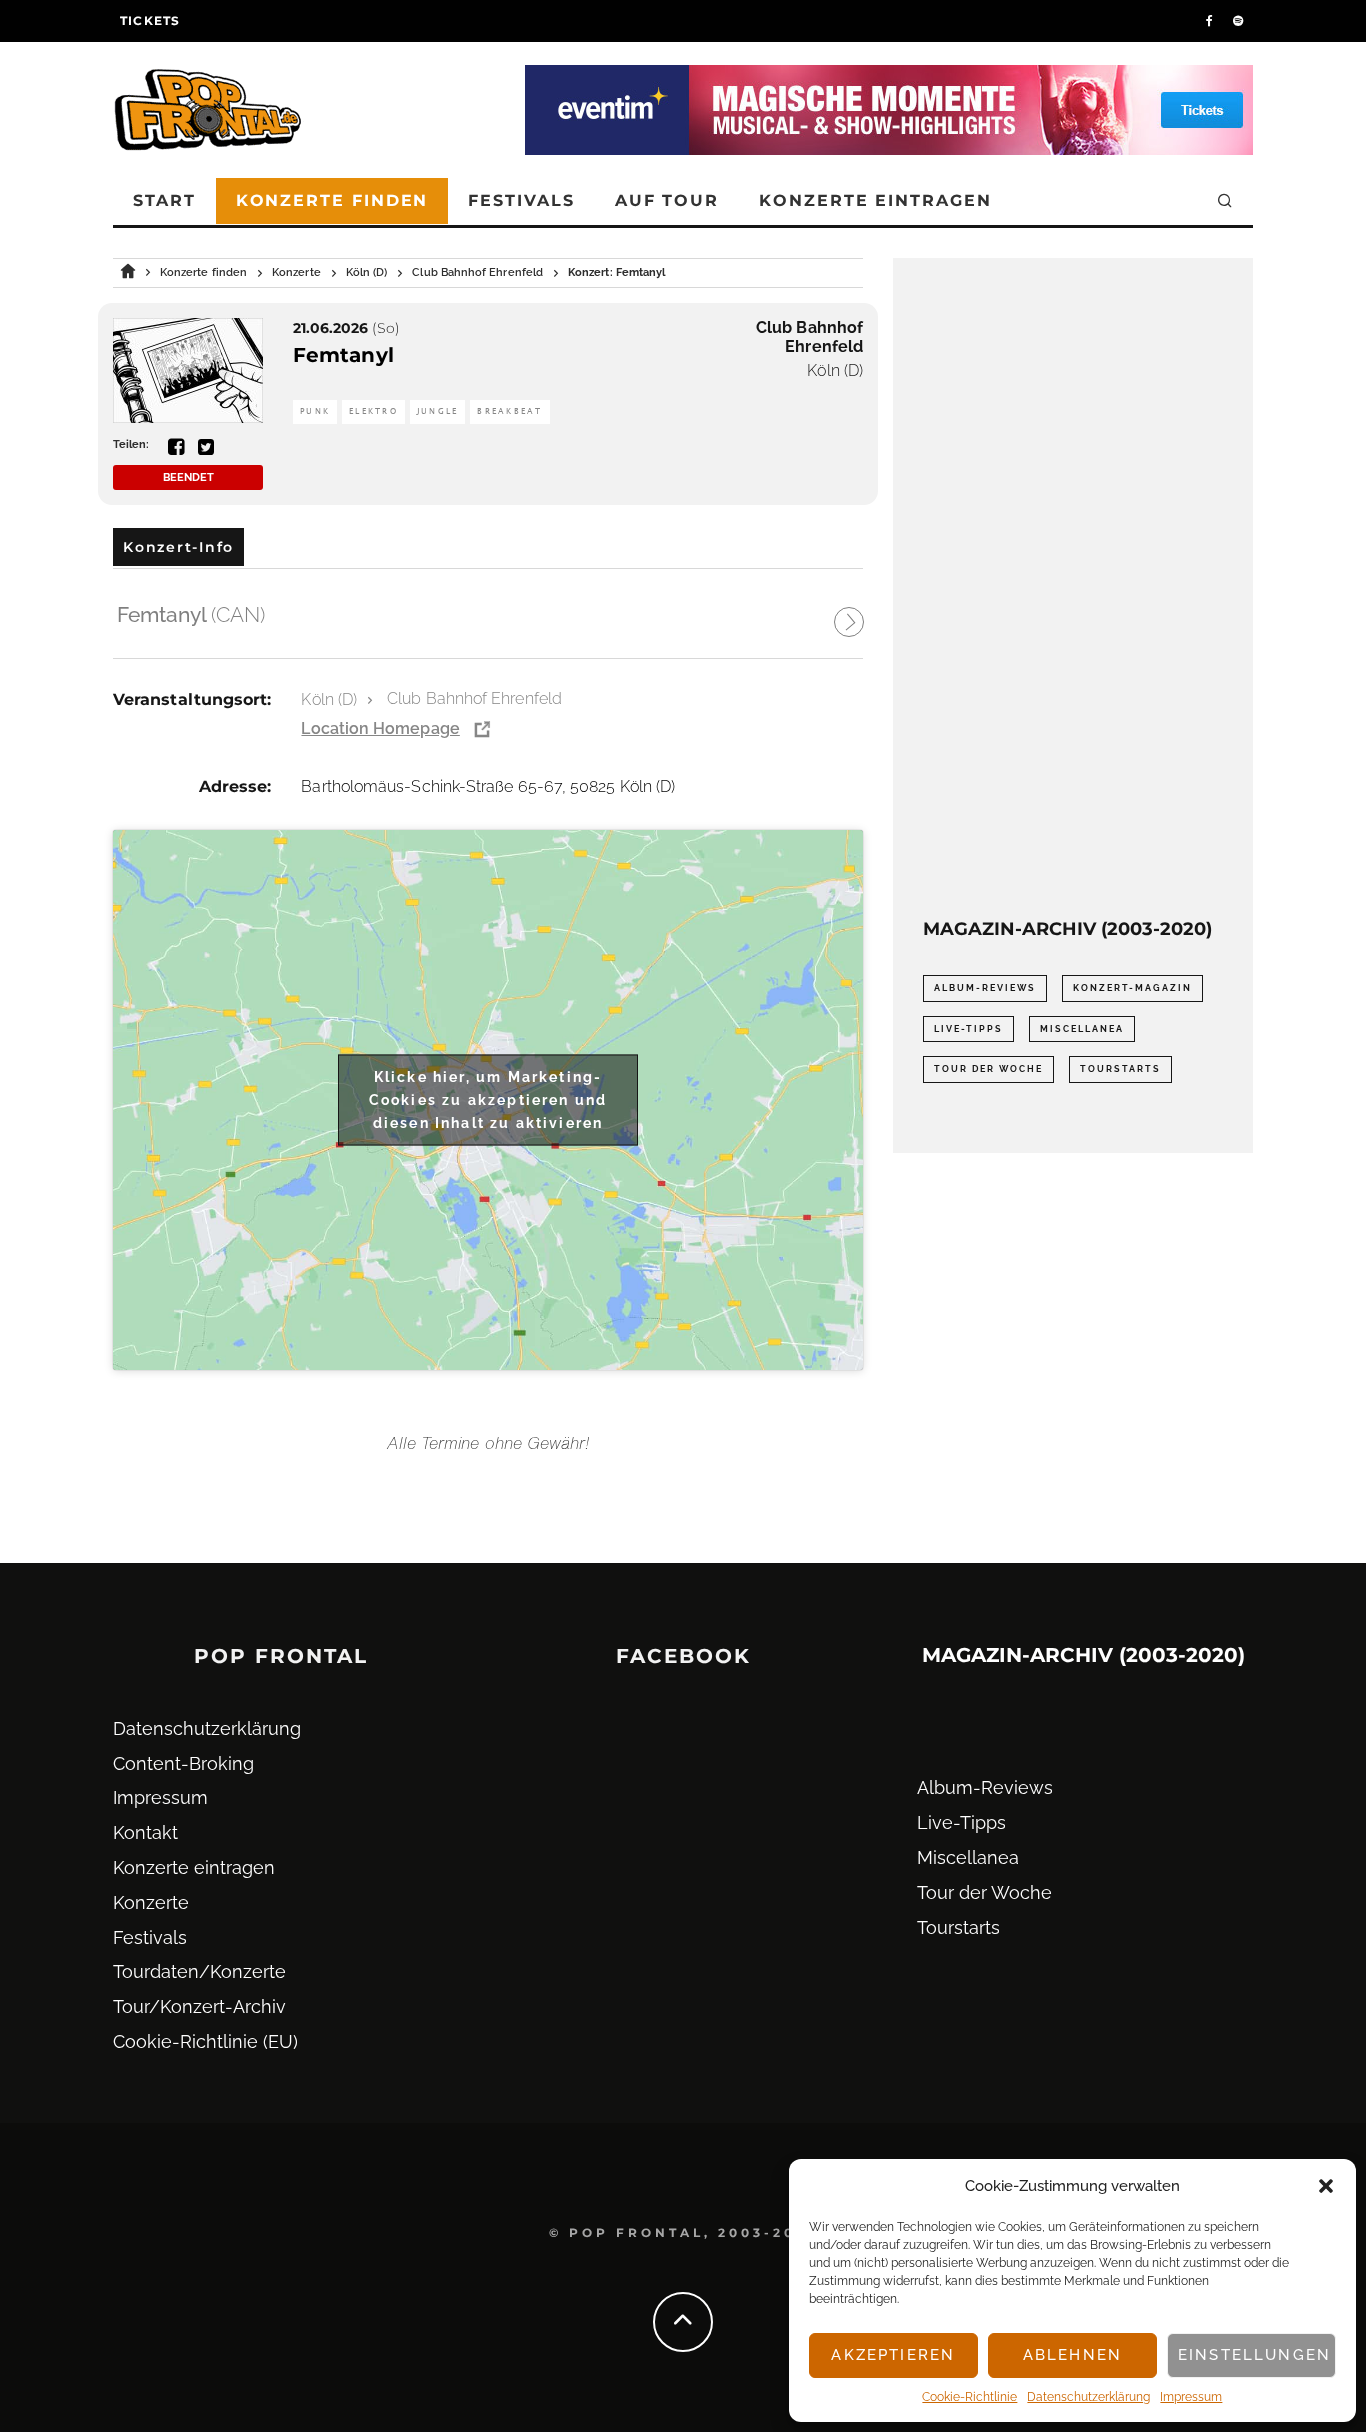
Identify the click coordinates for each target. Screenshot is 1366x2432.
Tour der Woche (988, 1069)
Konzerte (151, 1902)
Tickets (150, 20)
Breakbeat (509, 411)
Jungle (438, 411)
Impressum (1191, 2397)
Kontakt (145, 1832)
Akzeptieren (893, 2355)
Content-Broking (183, 1763)
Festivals (521, 200)
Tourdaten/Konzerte (199, 1971)
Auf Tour (667, 200)
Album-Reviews (985, 988)
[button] (1326, 2186)
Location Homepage (380, 728)
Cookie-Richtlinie (969, 2397)
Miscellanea (1082, 1029)
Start (164, 200)
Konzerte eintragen (875, 200)
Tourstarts (1120, 1069)
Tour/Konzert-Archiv (199, 2006)
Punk (315, 411)
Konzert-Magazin (1132, 988)
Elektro (373, 411)
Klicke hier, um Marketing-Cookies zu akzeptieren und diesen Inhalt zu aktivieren (488, 1099)
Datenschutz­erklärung (1088, 2397)
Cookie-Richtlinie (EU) (205, 2041)
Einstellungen (1254, 2355)
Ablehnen (1072, 2355)
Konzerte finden (332, 200)
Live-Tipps (968, 1029)
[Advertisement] (1073, 588)
